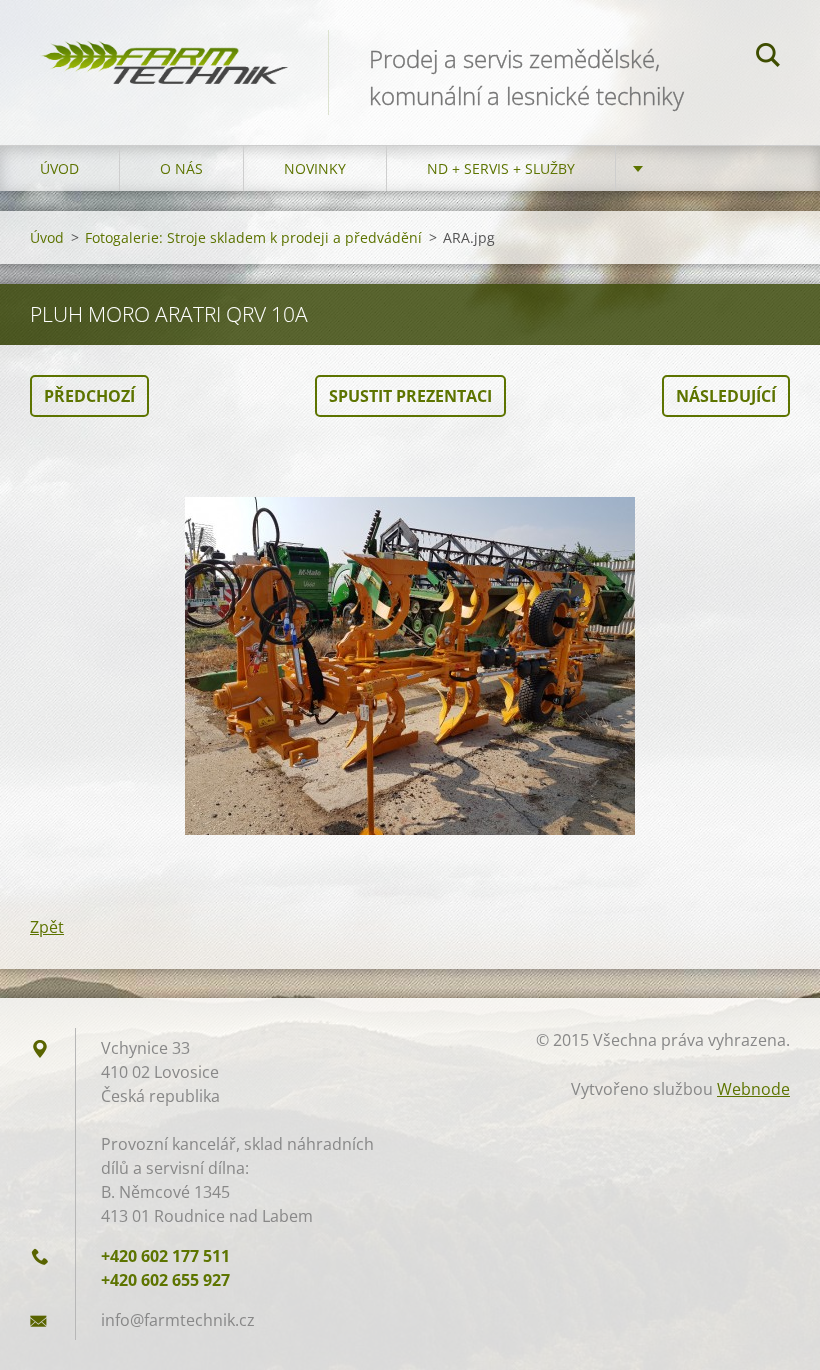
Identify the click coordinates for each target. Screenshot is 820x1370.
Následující (726, 396)
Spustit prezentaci (410, 396)
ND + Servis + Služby (501, 168)
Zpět (47, 927)
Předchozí (89, 396)
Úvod (59, 168)
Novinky (315, 168)
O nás (181, 168)
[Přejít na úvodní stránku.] (164, 49)
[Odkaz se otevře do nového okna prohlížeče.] (410, 666)
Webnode (753, 1089)
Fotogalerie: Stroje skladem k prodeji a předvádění (253, 237)
